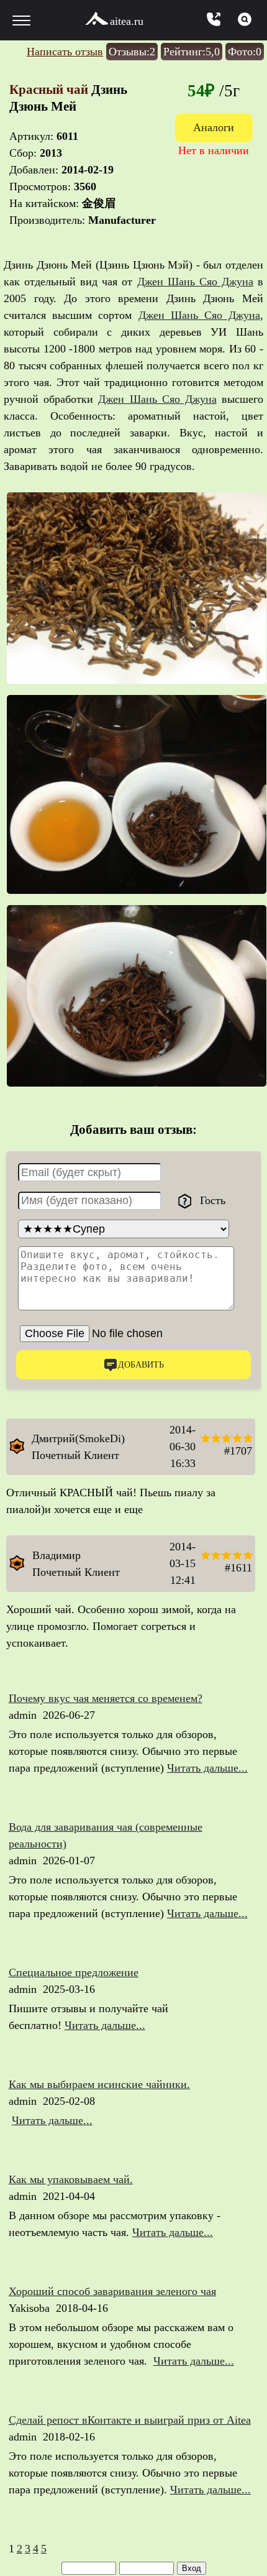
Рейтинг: (192, 52)
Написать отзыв (65, 52)
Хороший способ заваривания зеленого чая (112, 2291)
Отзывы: (132, 52)
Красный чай (50, 90)
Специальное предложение (74, 1972)
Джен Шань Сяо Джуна (195, 282)
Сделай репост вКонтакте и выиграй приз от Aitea (130, 2420)
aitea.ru (127, 21)
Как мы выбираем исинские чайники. (99, 2084)
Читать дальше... (207, 1768)
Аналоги (214, 127)
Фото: (245, 52)
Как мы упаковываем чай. (71, 2179)
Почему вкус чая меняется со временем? (106, 1698)
